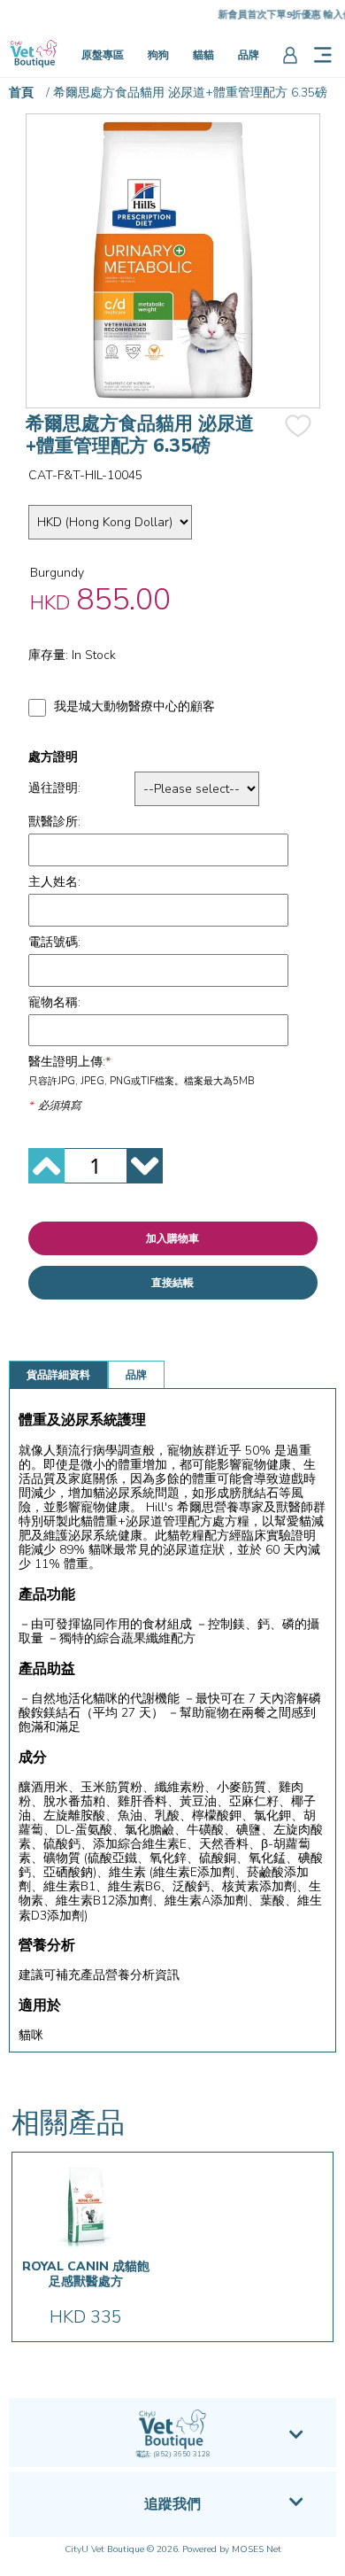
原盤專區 (103, 55)
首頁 (21, 93)
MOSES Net (257, 2549)
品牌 (249, 55)
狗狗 (158, 55)
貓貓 (203, 55)
